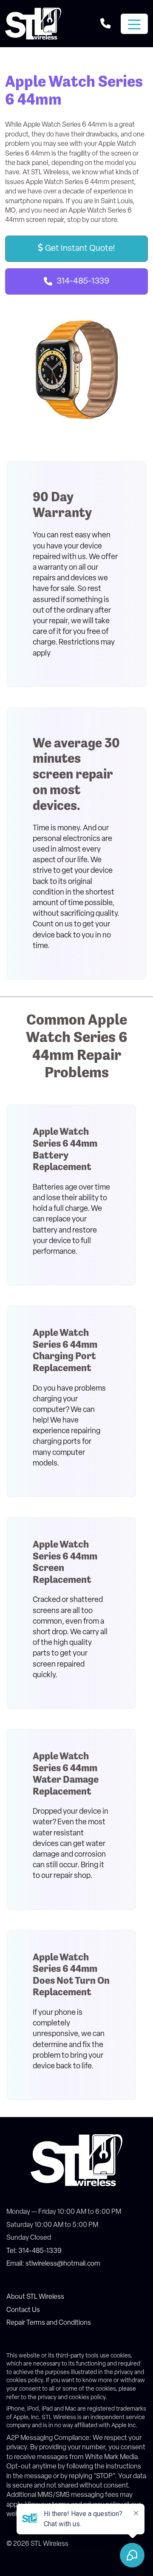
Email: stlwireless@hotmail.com (53, 2264)
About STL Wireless (35, 2297)
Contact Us (23, 2310)
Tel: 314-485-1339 (34, 2251)
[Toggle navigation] (134, 24)
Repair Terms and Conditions (49, 2323)
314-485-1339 (83, 281)
